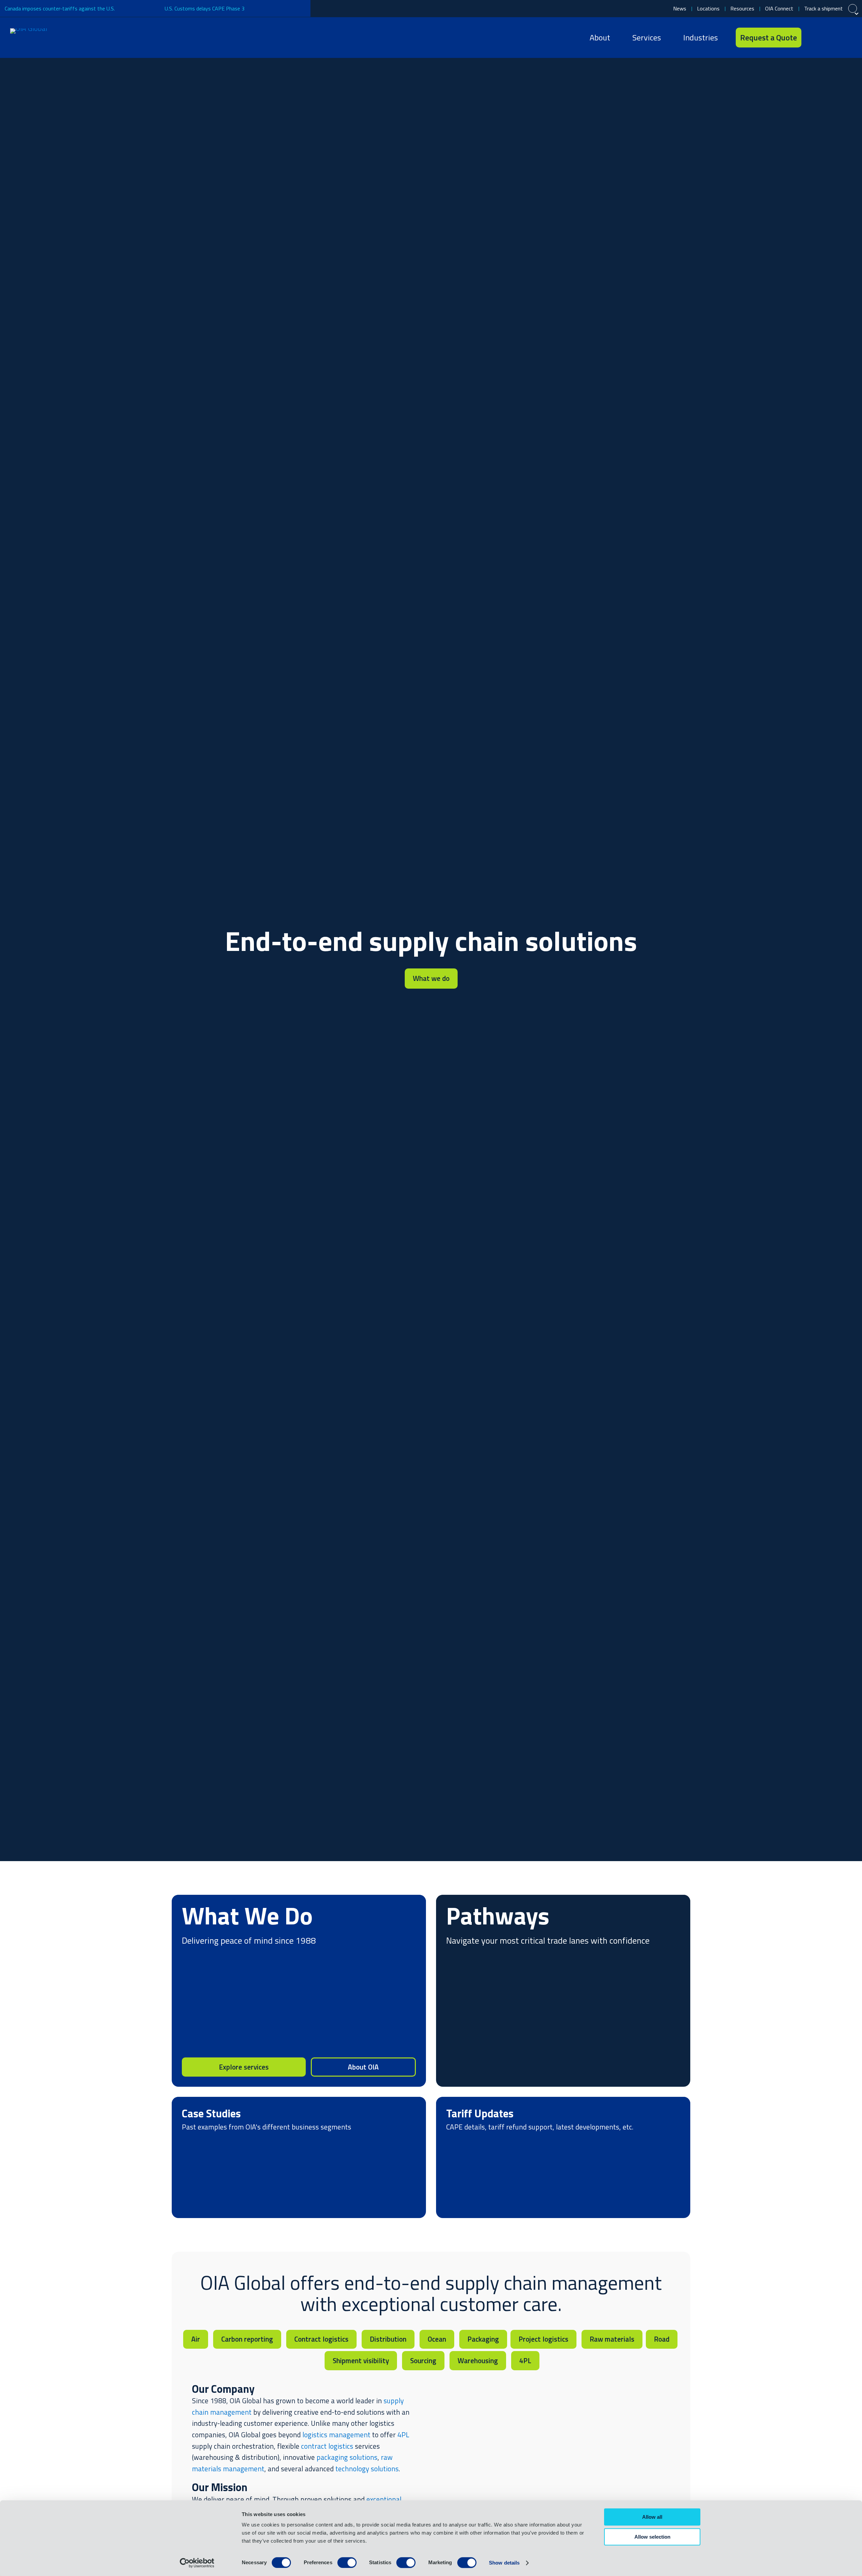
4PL (525, 2360)
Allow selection (652, 2537)
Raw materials (612, 2339)
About (600, 37)
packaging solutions (347, 2457)
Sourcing (423, 2360)
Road (662, 2339)
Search (820, 38)
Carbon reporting (247, 2339)
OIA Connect (779, 8)
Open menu (843, 38)
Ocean (437, 2339)
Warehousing (478, 2360)
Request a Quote (769, 37)
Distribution (388, 2339)
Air (196, 2339)
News (680, 8)
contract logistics (327, 2446)
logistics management (336, 2435)
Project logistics (543, 2339)
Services (647, 37)
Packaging (483, 2339)
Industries (701, 37)
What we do (431, 978)
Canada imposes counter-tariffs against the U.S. (60, 8)
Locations (708, 8)
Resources (742, 8)
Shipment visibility (361, 2360)
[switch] (347, 2563)
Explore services (244, 2067)
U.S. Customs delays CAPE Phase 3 (205, 8)
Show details (504, 2563)
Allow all (652, 2517)
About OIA (363, 2067)
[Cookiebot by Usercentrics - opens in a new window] (197, 2563)
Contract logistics (321, 2339)
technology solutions (367, 2469)
